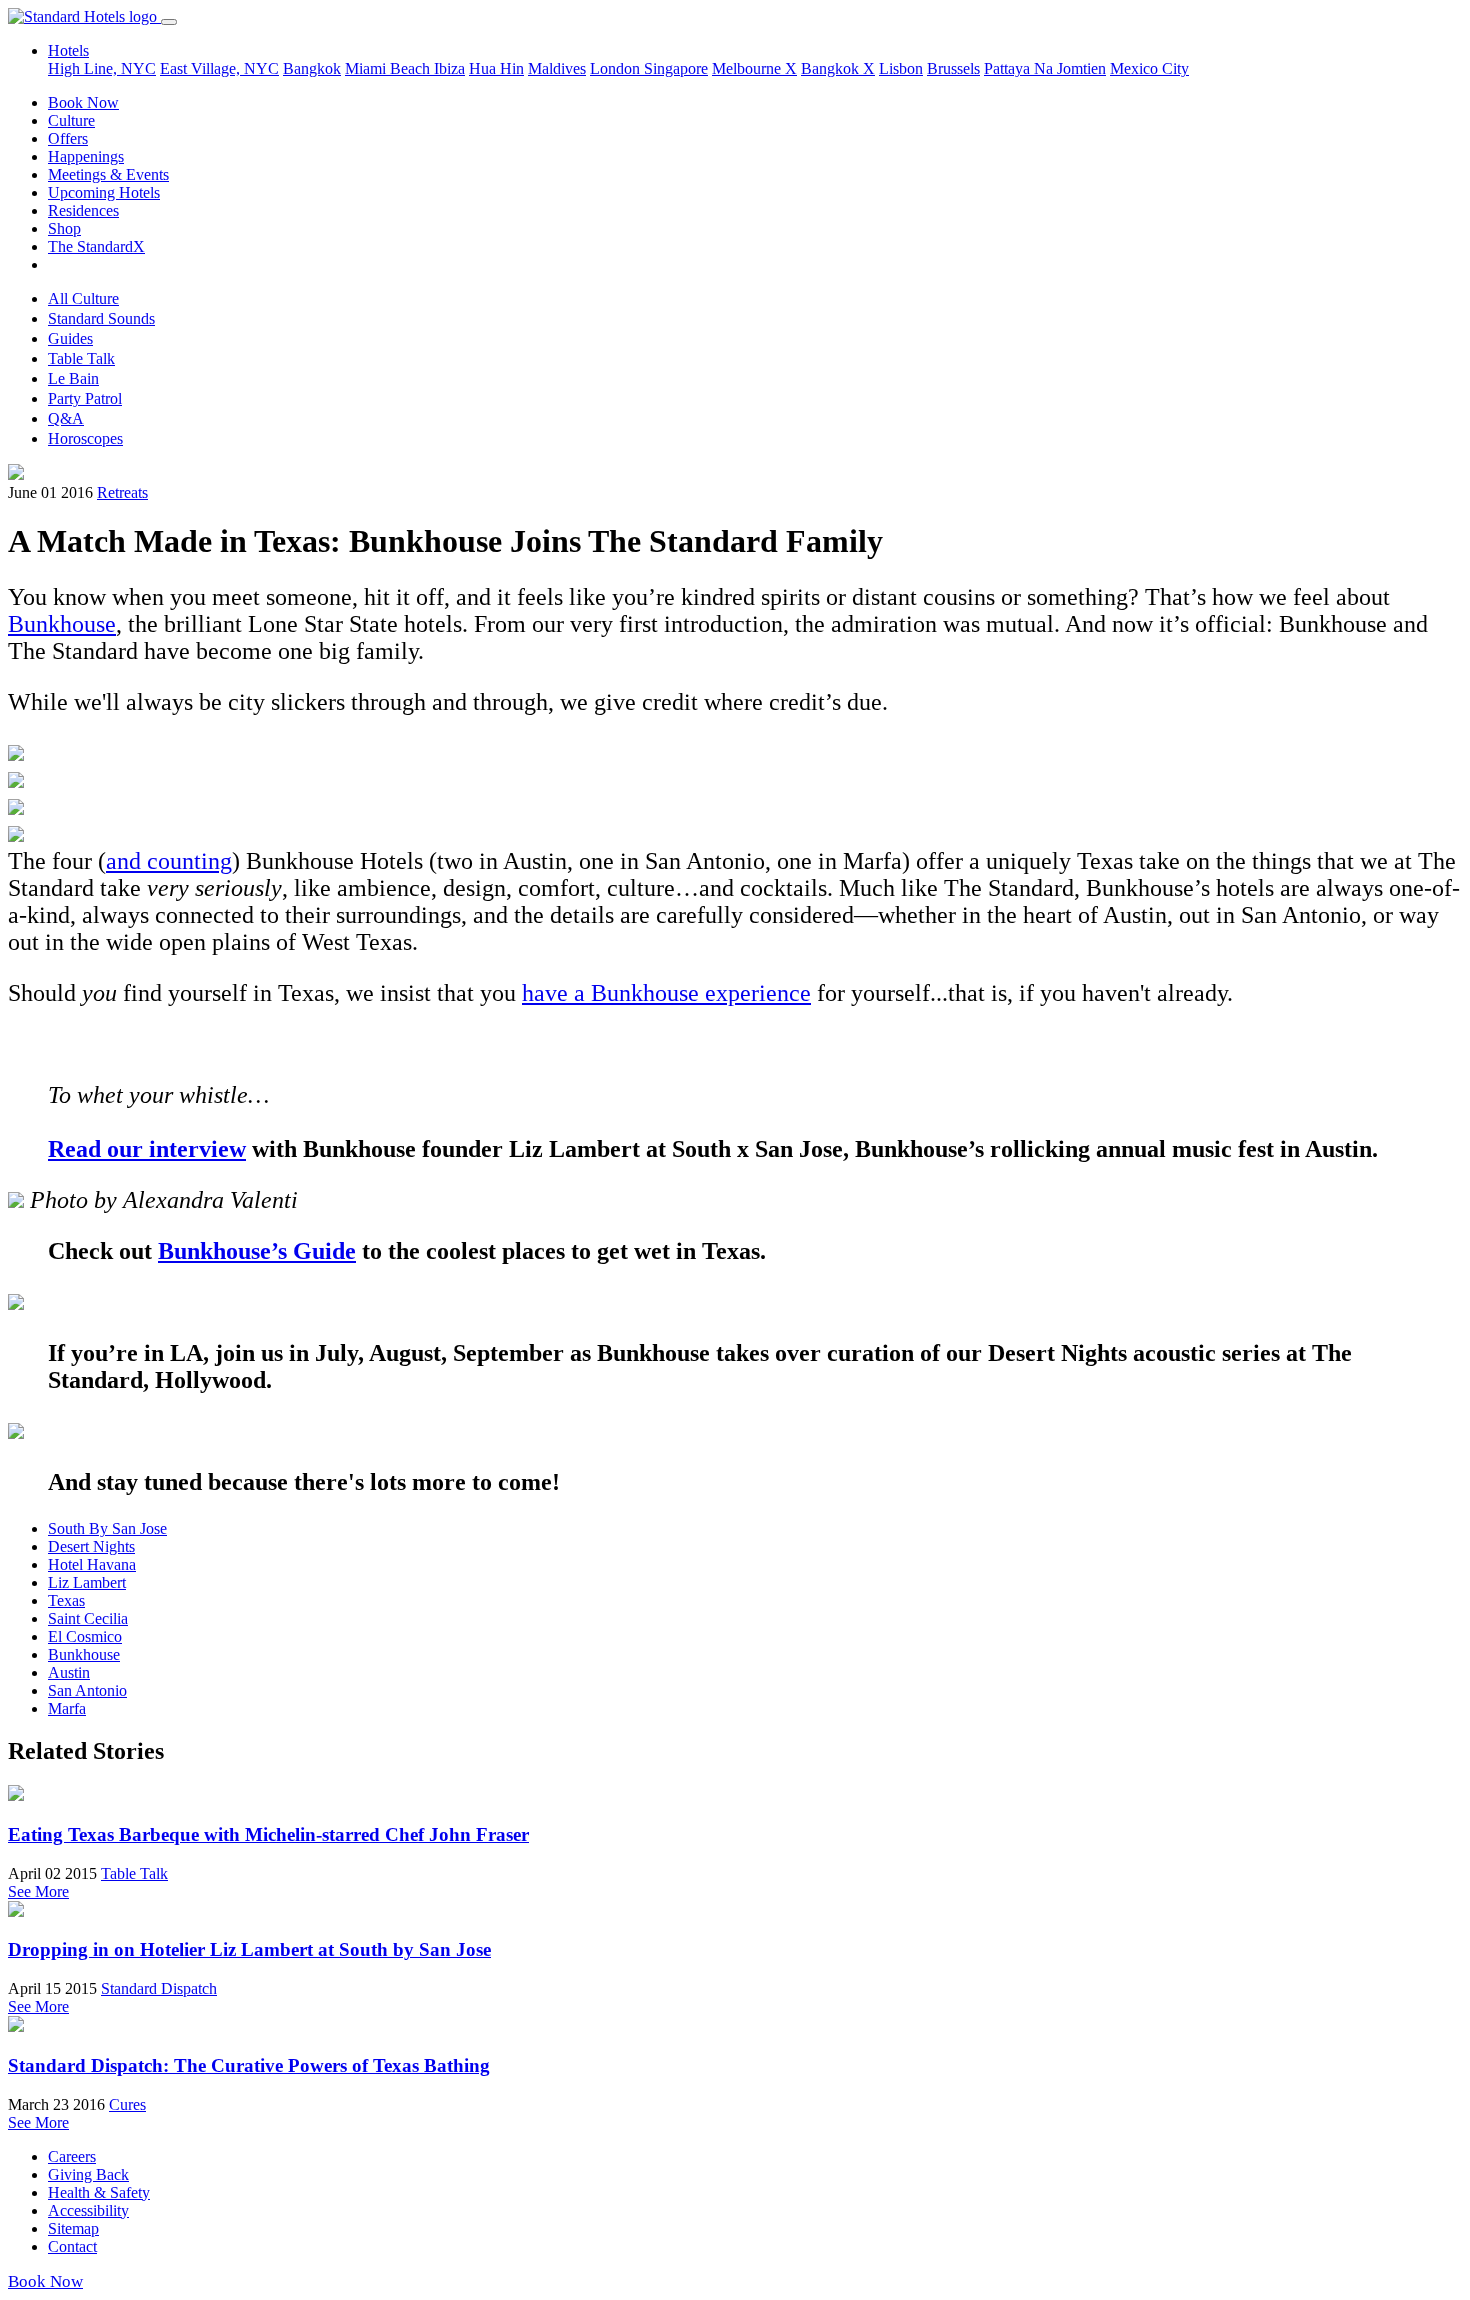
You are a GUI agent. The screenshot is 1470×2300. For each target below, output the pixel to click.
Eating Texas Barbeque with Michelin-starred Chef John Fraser (268, 1834)
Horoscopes (85, 438)
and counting (169, 861)
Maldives (557, 68)
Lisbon (901, 68)
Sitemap (73, 2228)
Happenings (86, 156)
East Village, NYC (219, 68)
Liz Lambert (87, 1582)
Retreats (122, 492)
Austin (69, 1672)
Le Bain (73, 378)
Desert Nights (91, 1546)
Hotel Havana (92, 1564)
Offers (68, 138)
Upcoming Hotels (104, 192)
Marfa (67, 1708)
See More (38, 1891)
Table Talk (81, 358)
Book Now (83, 102)
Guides (70, 338)
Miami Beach (389, 68)
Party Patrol (85, 398)
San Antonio (87, 1690)
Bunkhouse (62, 624)
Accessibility (88, 2210)
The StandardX (96, 246)
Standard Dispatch (159, 1988)
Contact (72, 2246)
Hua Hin (496, 68)
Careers (72, 2156)
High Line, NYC (102, 68)
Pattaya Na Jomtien (1045, 68)
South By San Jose (107, 1528)
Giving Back (88, 2174)
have (548, 993)
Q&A (66, 418)
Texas (66, 1600)
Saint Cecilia (88, 1618)
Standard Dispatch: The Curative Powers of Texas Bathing (249, 2065)
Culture (71, 120)
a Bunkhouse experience (692, 993)
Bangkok (312, 68)
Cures (127, 2104)
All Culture (83, 298)
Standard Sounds (101, 318)
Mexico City (1149, 68)
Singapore (676, 68)
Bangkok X (838, 68)
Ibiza (449, 68)
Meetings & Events (108, 174)
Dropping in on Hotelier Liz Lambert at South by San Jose (249, 1949)
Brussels (953, 68)
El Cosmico (85, 1636)
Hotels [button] (68, 50)
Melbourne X (754, 68)
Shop (64, 228)
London (617, 68)
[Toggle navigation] (169, 22)
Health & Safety (99, 2192)
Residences (83, 210)
